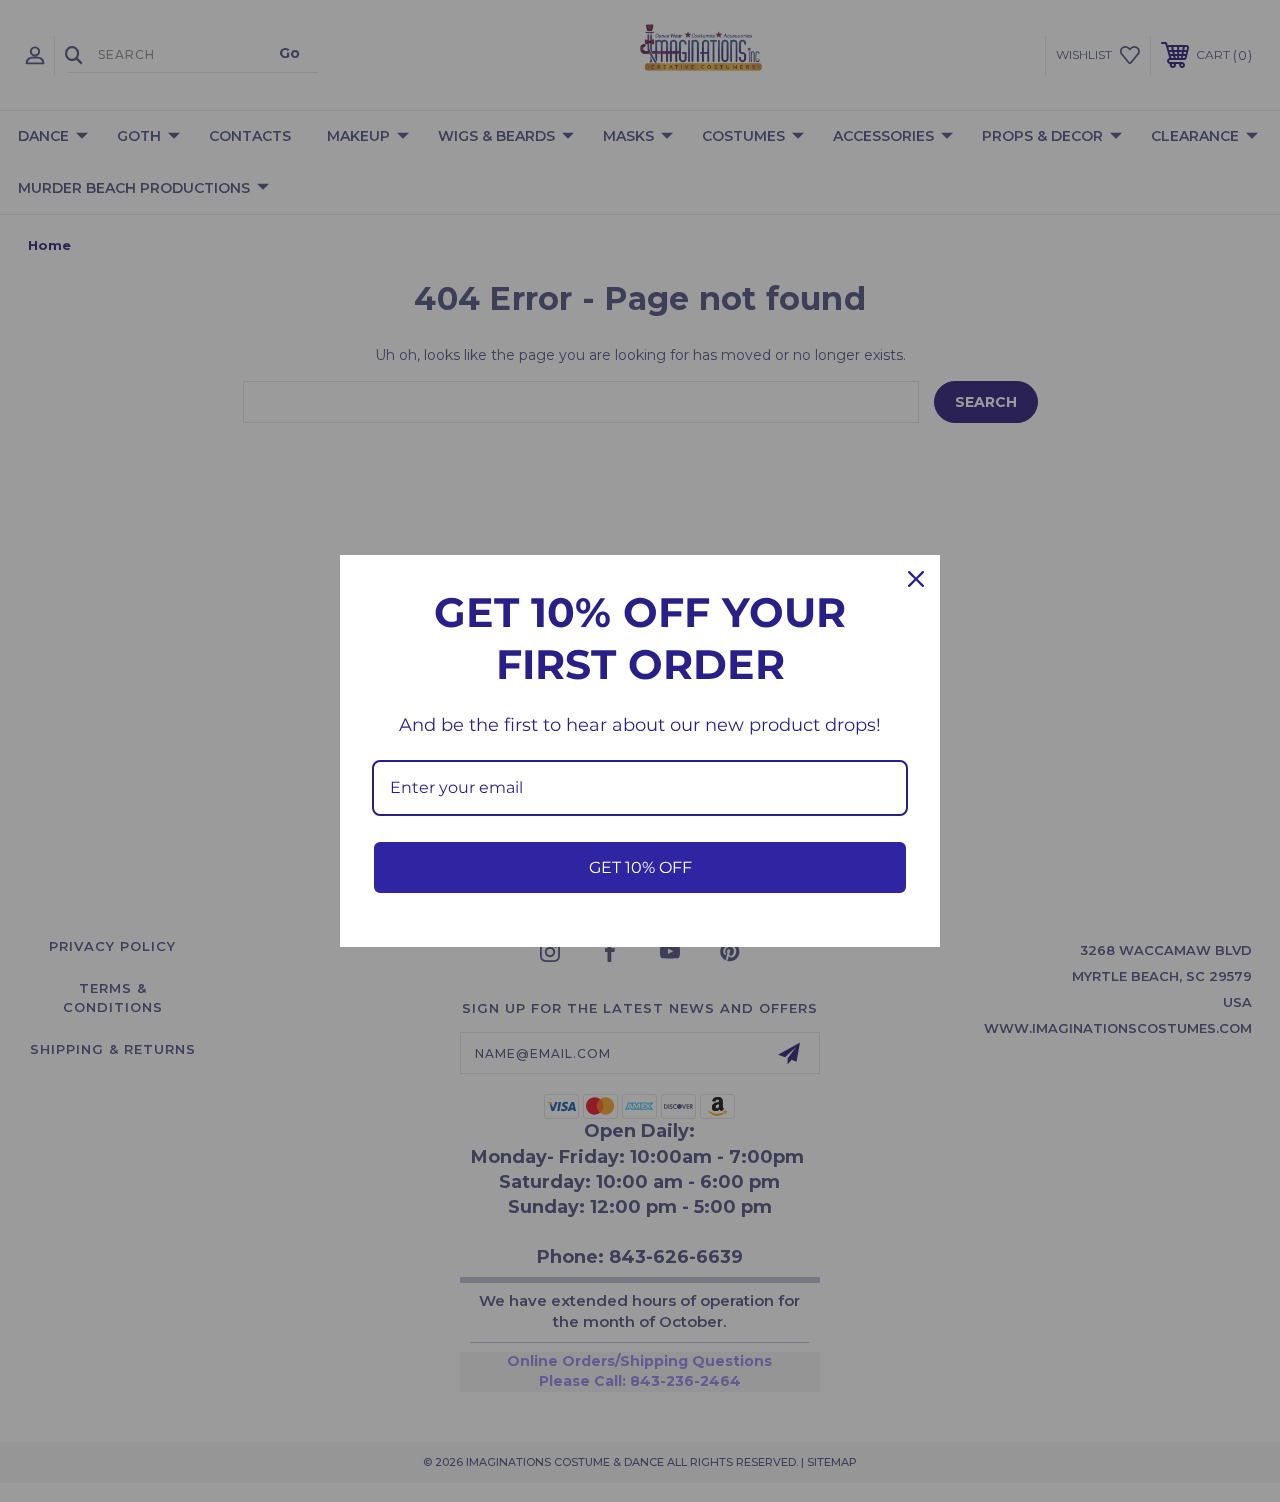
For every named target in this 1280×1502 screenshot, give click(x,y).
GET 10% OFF (640, 867)
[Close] (916, 579)
